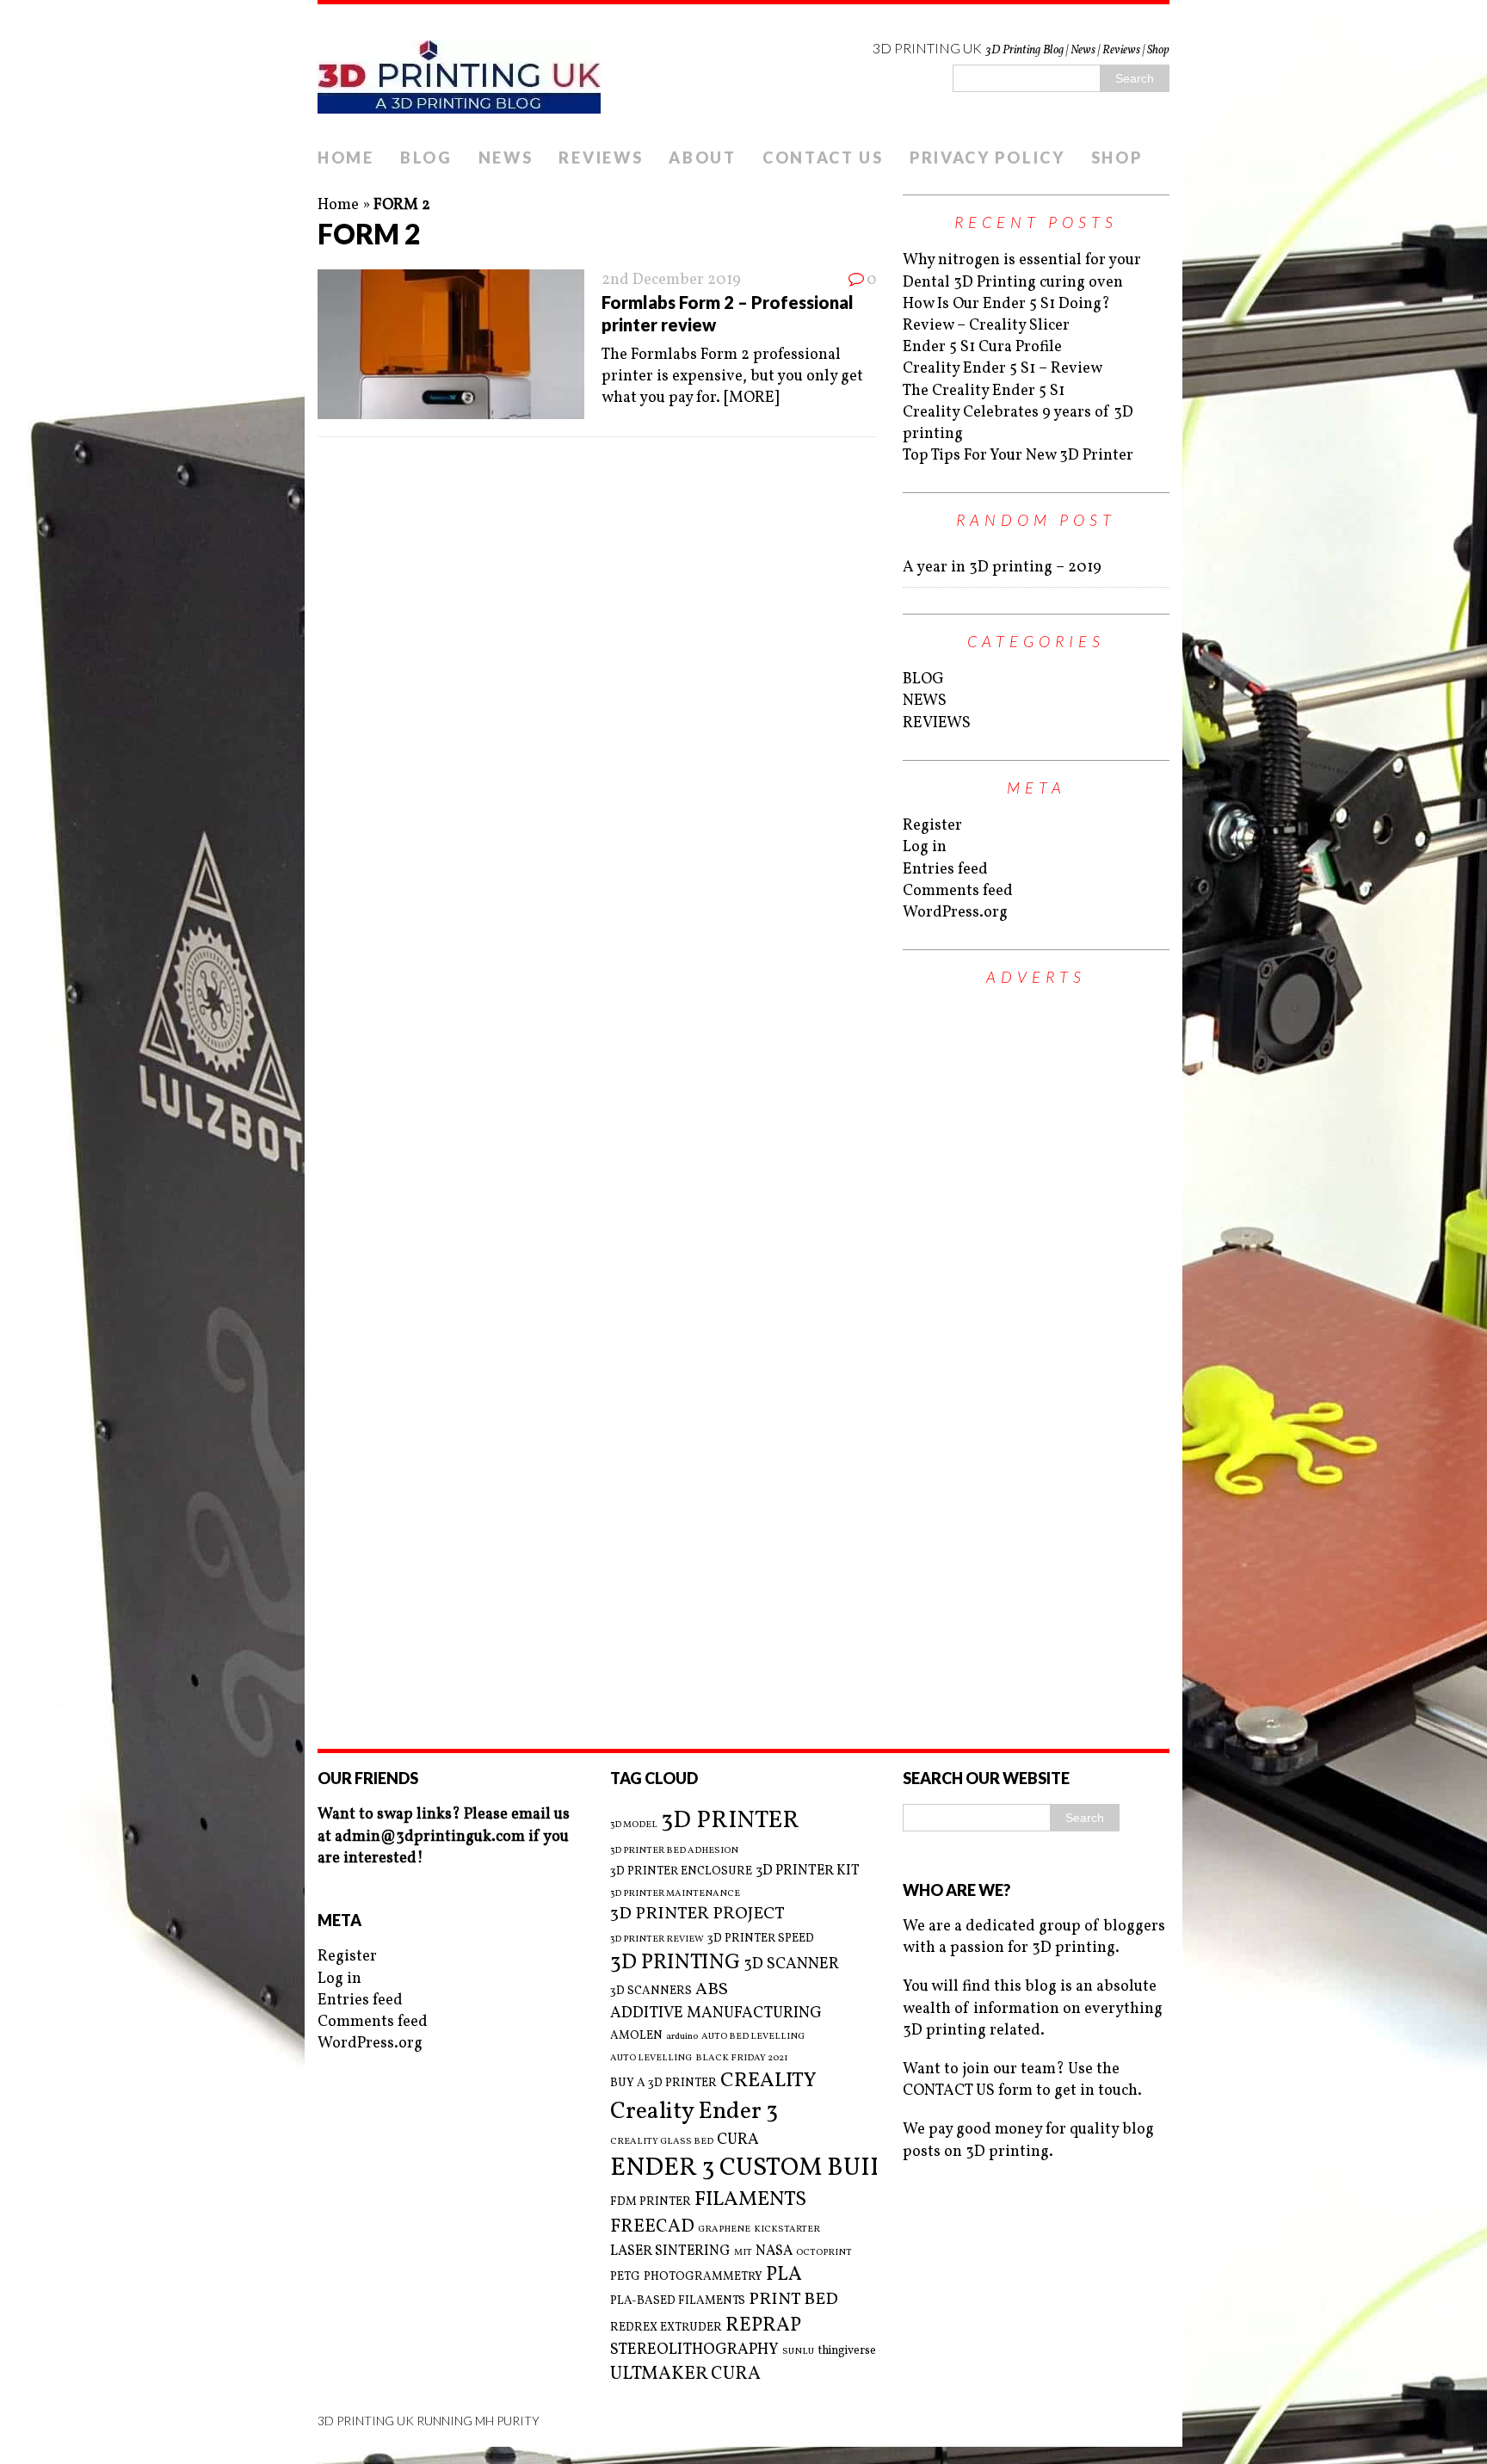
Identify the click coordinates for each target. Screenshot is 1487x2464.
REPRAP (763, 2326)
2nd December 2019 (671, 280)
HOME (346, 157)
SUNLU (798, 2352)
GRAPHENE (724, 2230)
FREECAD (652, 2227)
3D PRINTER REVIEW (657, 1940)
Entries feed (945, 870)
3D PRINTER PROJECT (697, 1914)
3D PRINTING (675, 1963)
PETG (625, 2277)
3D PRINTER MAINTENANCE (675, 1894)
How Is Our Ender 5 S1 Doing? (1006, 304)
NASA (774, 2251)
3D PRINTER (730, 1821)
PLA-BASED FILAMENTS (678, 2301)
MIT (743, 2253)
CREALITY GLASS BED (662, 2142)
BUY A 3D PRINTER (663, 2083)
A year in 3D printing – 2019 (1002, 568)
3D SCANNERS (651, 1991)
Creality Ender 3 (694, 2112)
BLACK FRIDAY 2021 (742, 2059)
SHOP (1117, 157)
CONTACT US (823, 157)
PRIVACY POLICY (987, 157)
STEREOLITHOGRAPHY (694, 2350)
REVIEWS (601, 157)
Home (338, 205)
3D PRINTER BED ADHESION (674, 1851)
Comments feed (958, 891)
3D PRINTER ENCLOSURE (681, 1871)
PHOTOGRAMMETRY (703, 2277)
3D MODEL (634, 1825)
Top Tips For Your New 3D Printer (1018, 456)
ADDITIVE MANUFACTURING (716, 2013)
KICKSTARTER (787, 2230)
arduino (682, 2037)
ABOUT (703, 157)
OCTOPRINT (824, 2253)
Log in (925, 847)
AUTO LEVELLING (651, 2059)
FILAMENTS (750, 2200)
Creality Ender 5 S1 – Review (1003, 369)
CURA (738, 2140)
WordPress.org (955, 913)
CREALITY (768, 2081)
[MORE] (751, 398)
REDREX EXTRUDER (666, 2328)
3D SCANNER (791, 1964)
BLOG (426, 157)
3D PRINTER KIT (808, 1871)
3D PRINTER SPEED (761, 1939)
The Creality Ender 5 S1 (984, 391)
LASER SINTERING (670, 2251)
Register (932, 826)
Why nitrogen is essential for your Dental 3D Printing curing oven (1022, 271)
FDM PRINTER (651, 2202)
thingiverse (847, 2351)
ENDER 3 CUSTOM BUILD (757, 2168)
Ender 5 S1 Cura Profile (982, 347)
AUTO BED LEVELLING (753, 2037)
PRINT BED (793, 2300)
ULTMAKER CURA (685, 2374)
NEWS (506, 157)
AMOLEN (636, 2036)
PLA (784, 2275)
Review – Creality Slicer (986, 326)
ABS (712, 1990)
